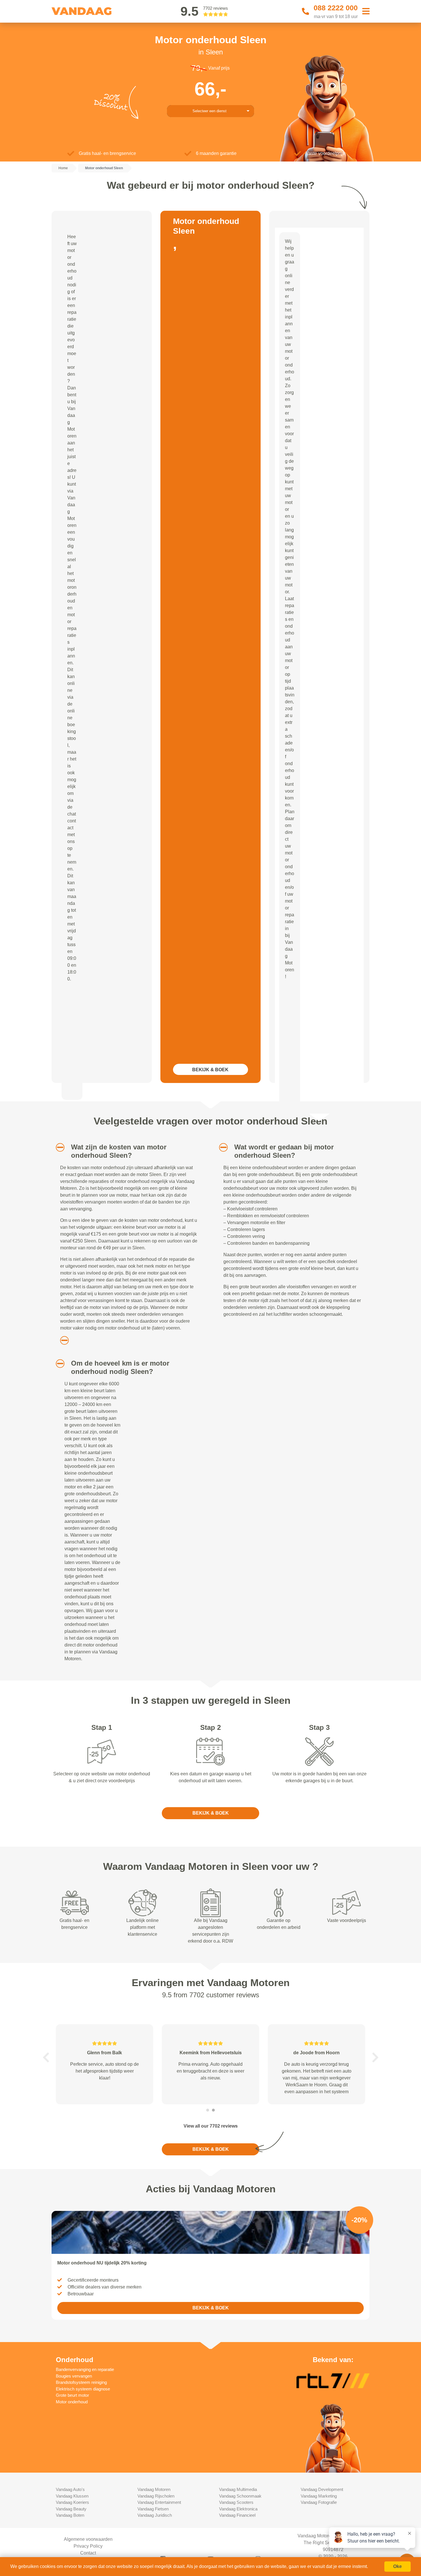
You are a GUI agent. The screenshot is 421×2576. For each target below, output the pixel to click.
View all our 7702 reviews (211, 2126)
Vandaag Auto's (70, 2489)
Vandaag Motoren (154, 2489)
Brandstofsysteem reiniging (81, 2382)
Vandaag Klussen (72, 2496)
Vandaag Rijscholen (156, 2496)
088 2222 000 (336, 8)
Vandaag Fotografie (319, 2502)
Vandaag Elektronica (238, 2509)
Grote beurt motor (72, 2395)
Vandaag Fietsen (153, 2509)
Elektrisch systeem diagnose (83, 2389)
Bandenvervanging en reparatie (85, 2369)
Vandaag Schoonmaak (240, 2496)
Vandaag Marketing (319, 2496)
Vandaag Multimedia (238, 2489)
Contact (88, 2553)
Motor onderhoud (72, 2402)
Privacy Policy (88, 2546)
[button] (58, 1147)
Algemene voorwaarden (88, 2539)
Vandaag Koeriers (72, 2502)
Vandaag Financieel (237, 2515)
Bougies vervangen (74, 2376)
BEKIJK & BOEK (210, 1070)
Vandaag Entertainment (159, 2502)
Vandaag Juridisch (155, 2515)
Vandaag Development (322, 2489)
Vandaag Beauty (71, 2509)
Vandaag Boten (70, 2515)
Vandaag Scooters (236, 2502)
